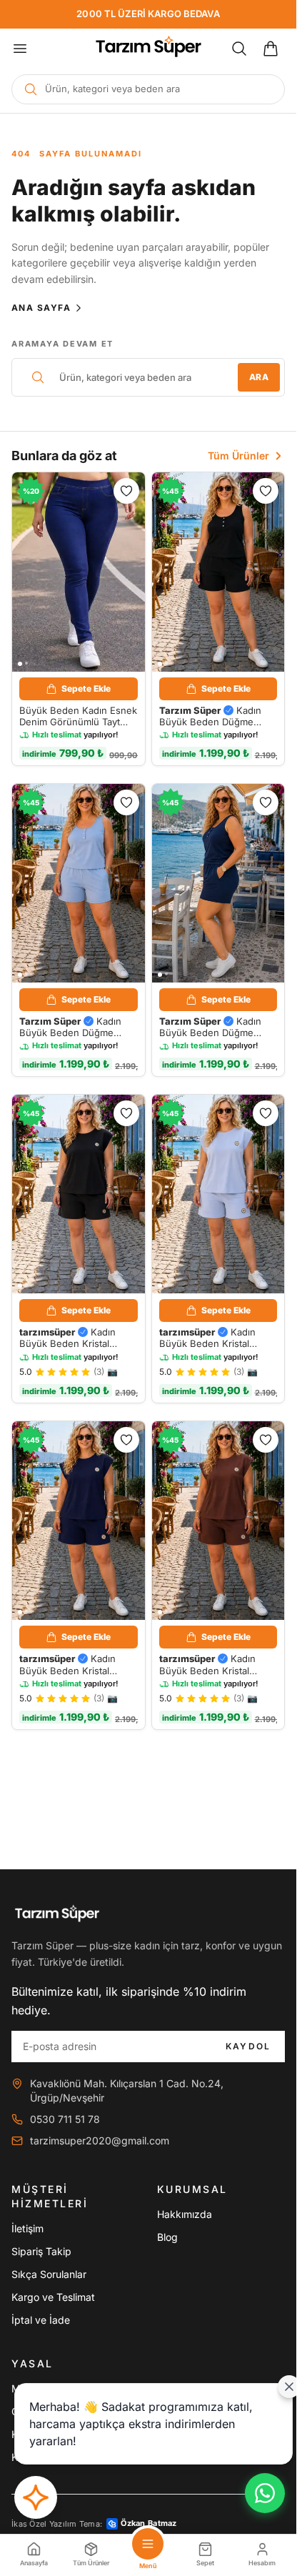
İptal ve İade (41, 2320)
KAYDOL (248, 2046)
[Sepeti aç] (271, 49)
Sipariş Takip (41, 2251)
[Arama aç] (239, 49)
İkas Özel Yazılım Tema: (94, 2523)
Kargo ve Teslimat (53, 2297)
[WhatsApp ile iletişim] (265, 2493)
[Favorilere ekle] (126, 491)
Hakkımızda (185, 2214)
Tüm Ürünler (238, 456)
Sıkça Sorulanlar (49, 2274)
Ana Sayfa (41, 308)
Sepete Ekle (86, 688)
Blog (167, 2237)
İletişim (27, 2228)
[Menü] (20, 49)
